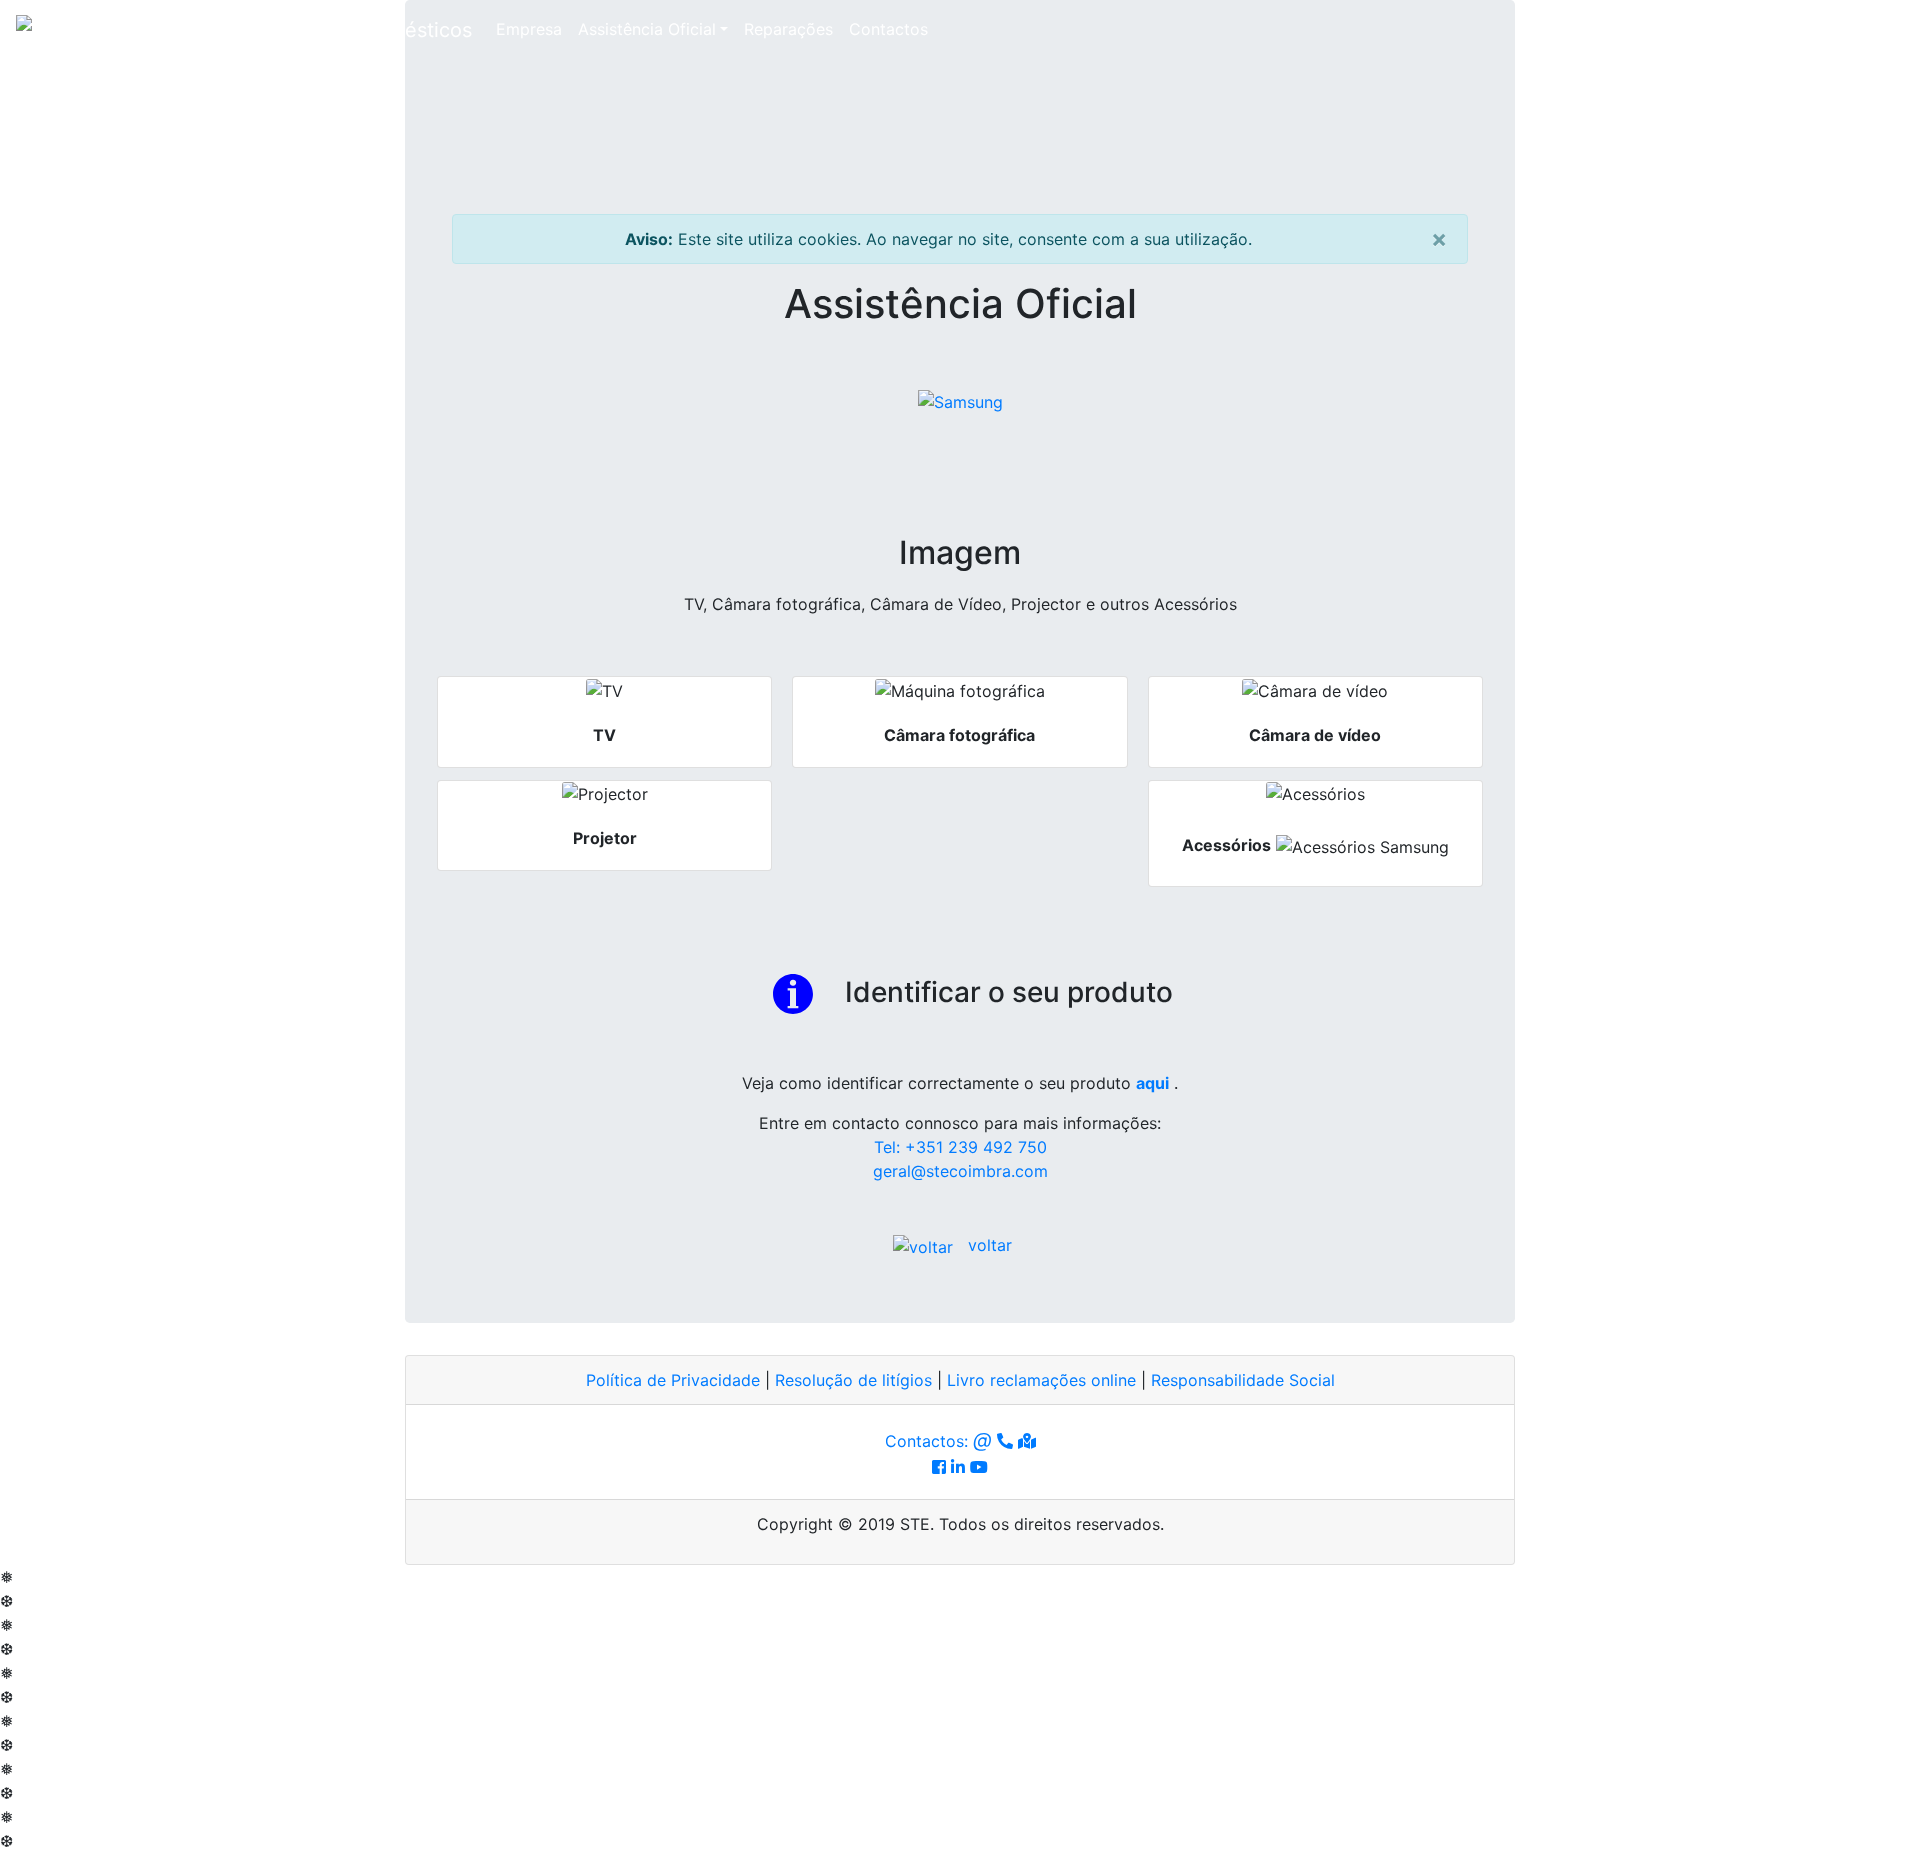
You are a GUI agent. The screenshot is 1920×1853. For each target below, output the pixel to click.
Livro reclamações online (1041, 1380)
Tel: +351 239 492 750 (960, 1147)
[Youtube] (979, 1467)
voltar (990, 1245)
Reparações (788, 29)
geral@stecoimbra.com (960, 1171)
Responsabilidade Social (1243, 1380)
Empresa (529, 29)
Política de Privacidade (673, 1380)
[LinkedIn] (958, 1467)
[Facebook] (939, 1467)
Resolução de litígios (853, 1380)
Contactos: (938, 1441)
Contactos (888, 29)
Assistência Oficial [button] (657, 28)
